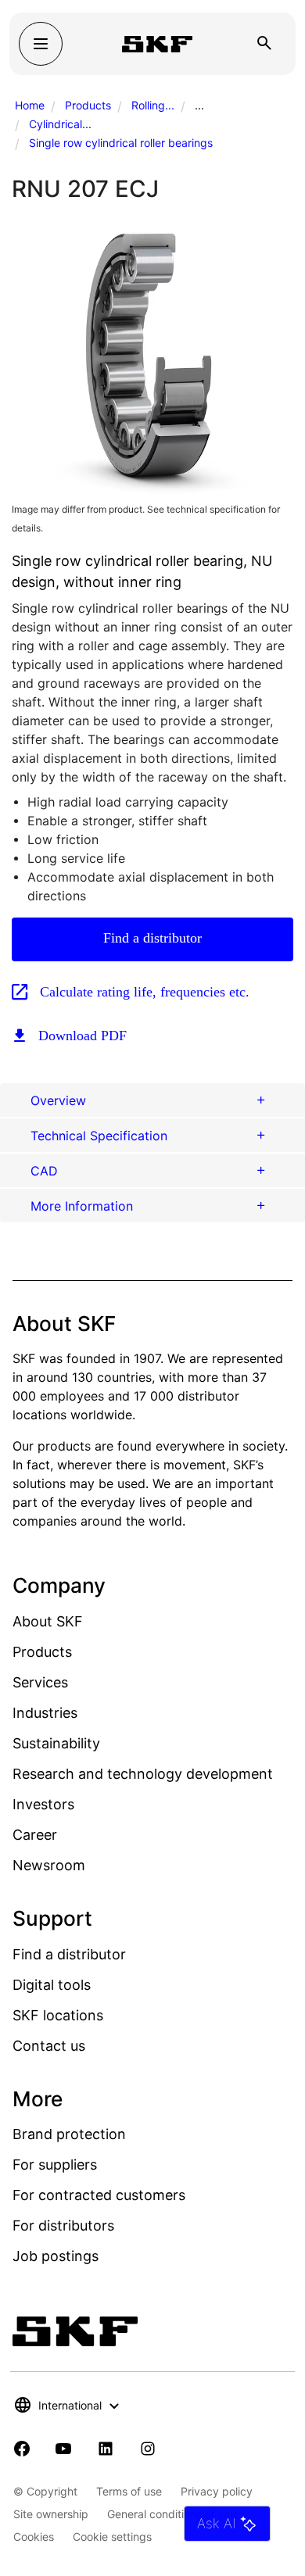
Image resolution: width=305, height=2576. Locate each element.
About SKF (48, 1621)
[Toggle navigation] (41, 44)
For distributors (63, 2225)
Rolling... (153, 105)
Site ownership (51, 2514)
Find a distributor (152, 938)
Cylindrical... (60, 124)
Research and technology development (143, 1774)
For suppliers (55, 2165)
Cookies (34, 2537)
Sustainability (56, 1743)
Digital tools (52, 1985)
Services (40, 1682)
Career (35, 1835)
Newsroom (49, 1865)
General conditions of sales (176, 2514)
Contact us (49, 2046)
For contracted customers (99, 2195)
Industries (45, 1713)
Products (88, 105)
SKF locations (58, 2015)
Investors (43, 1804)
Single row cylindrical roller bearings (121, 143)
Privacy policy (217, 2491)
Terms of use (129, 2491)
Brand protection (69, 2134)
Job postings (56, 2256)
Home (30, 105)
